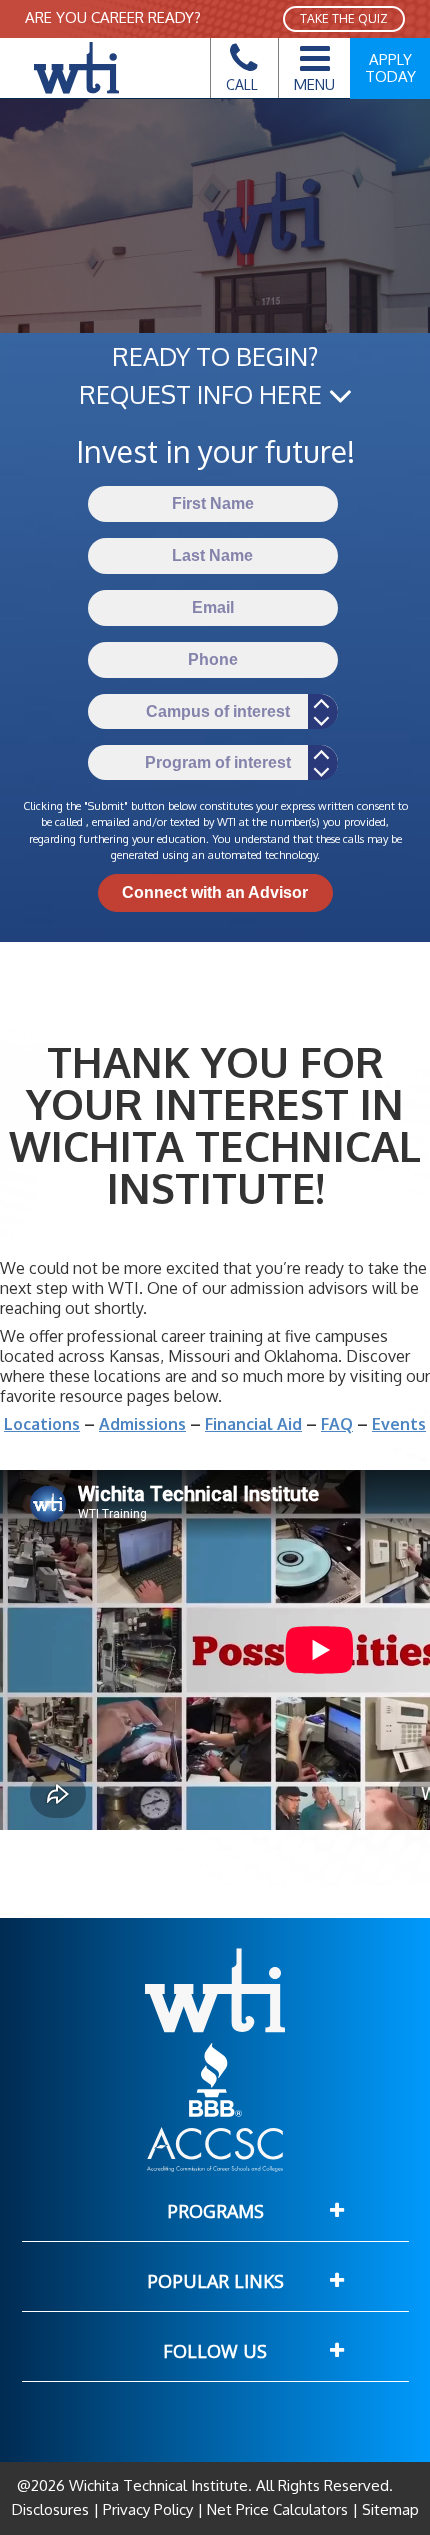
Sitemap (388, 2509)
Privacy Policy (148, 2509)
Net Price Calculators (277, 2509)
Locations (42, 1424)
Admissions (142, 1424)
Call (242, 84)
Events (399, 1424)
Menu (314, 83)
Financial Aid (253, 1424)
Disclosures (52, 2509)
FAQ (337, 1424)
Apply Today (390, 68)
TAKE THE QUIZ (344, 18)
